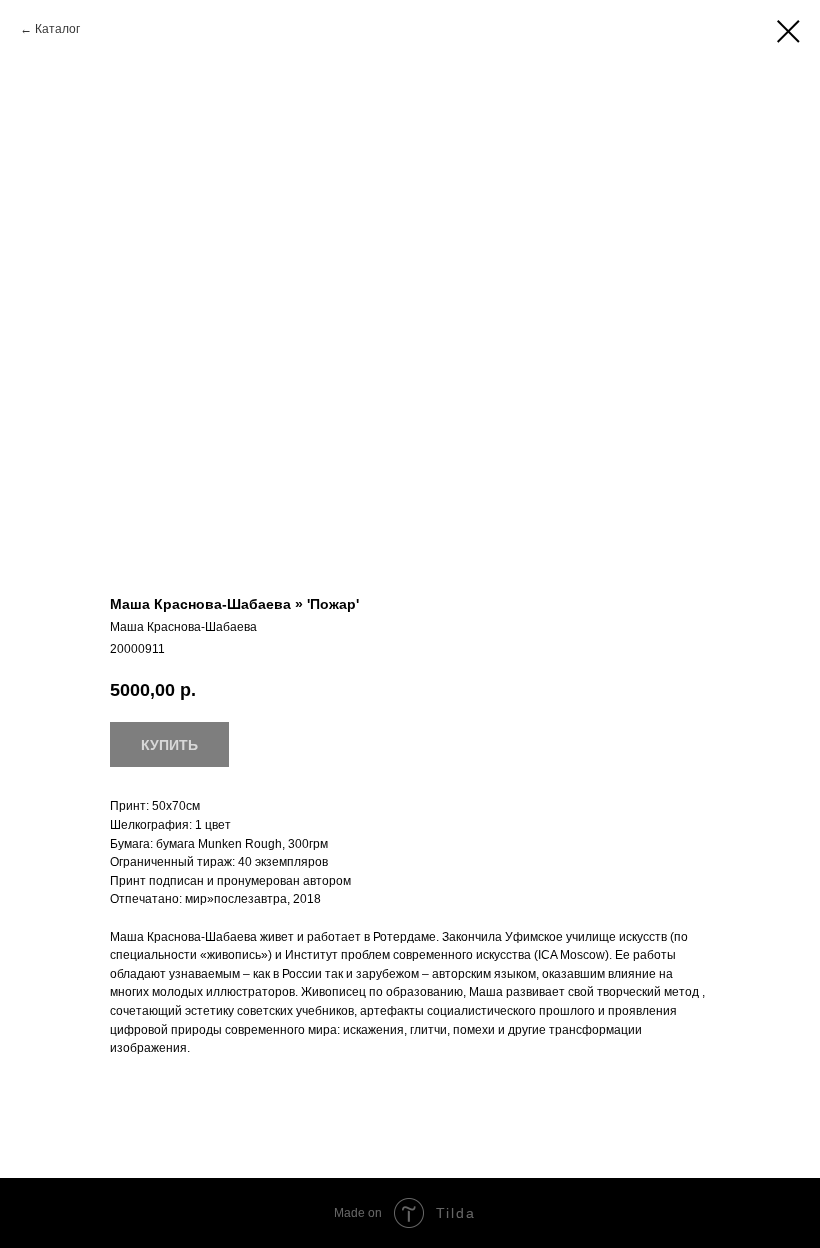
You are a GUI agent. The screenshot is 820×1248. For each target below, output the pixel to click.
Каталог (57, 29)
